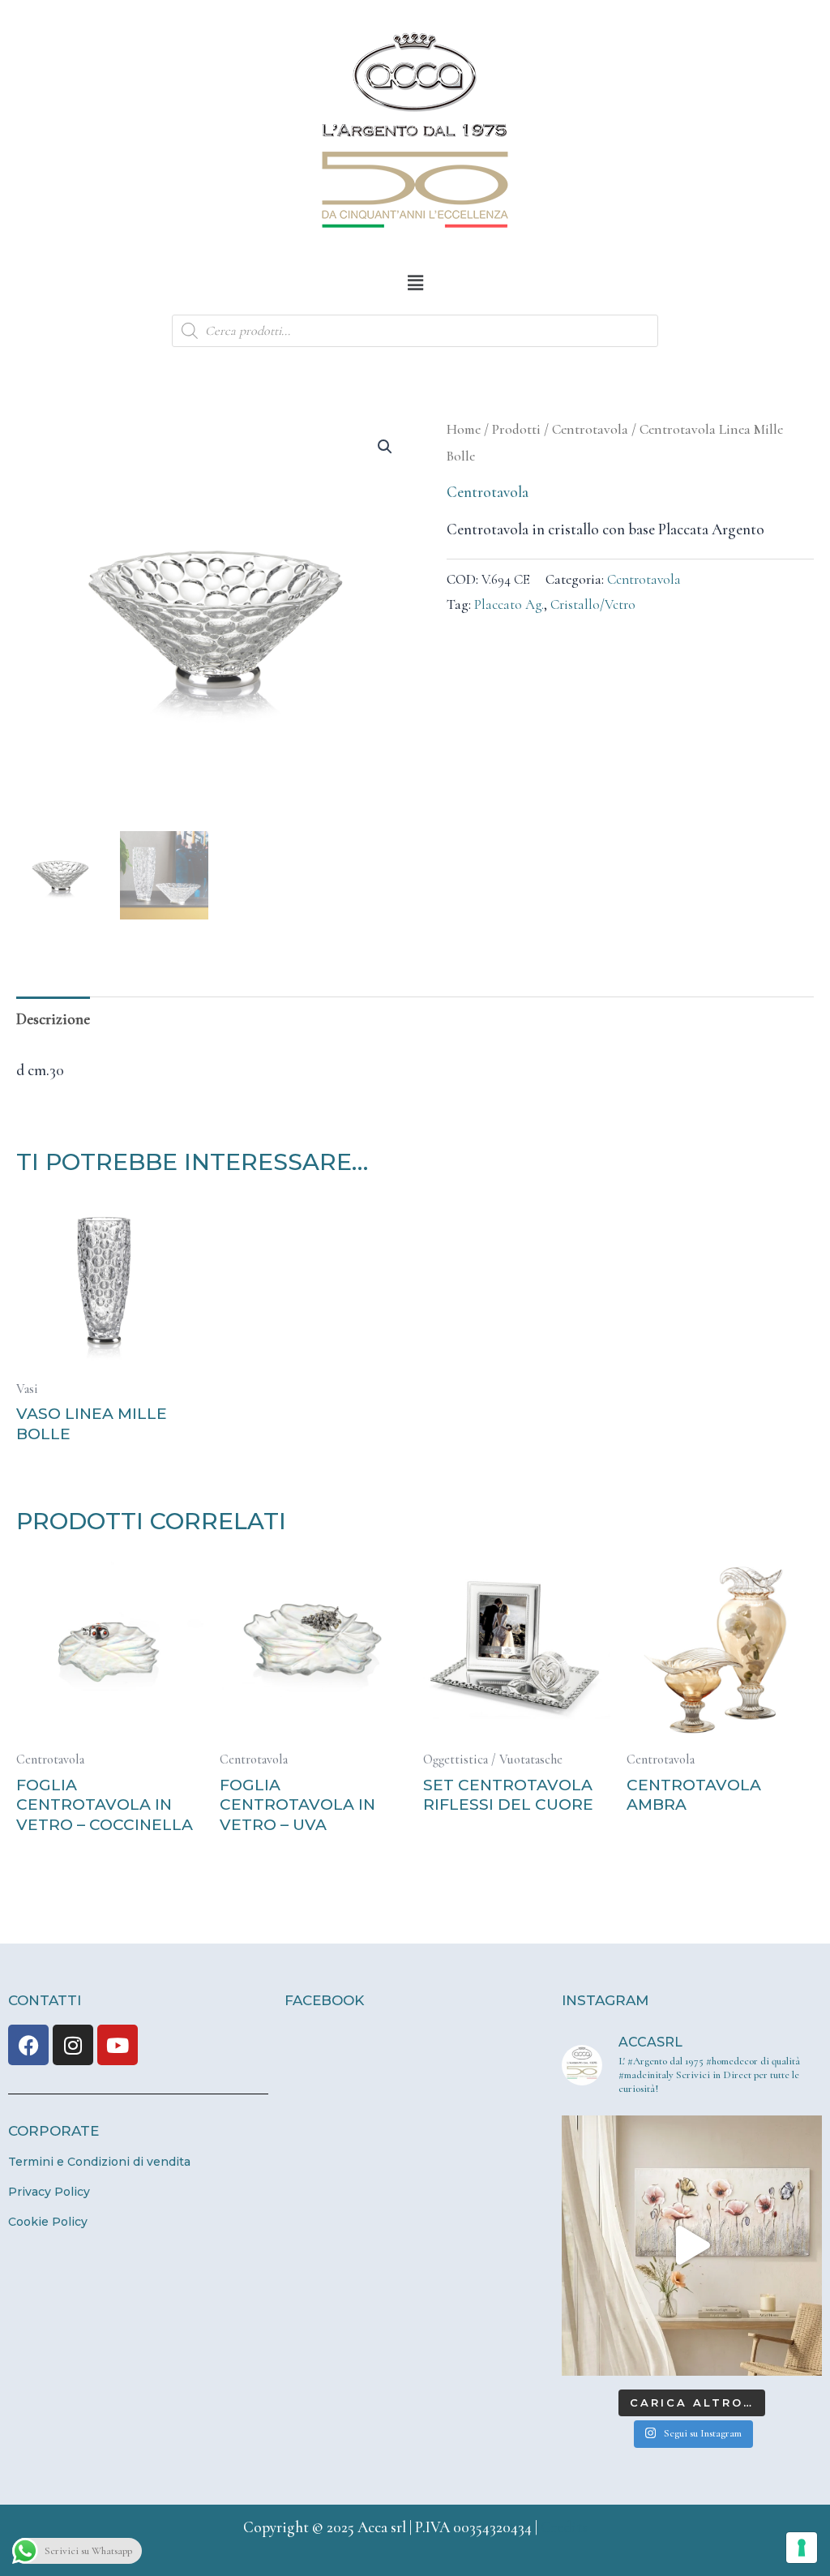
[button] (415, 283)
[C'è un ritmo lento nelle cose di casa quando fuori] (692, 2246)
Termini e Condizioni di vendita (99, 2162)
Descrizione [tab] (53, 1019)
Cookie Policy (48, 2222)
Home (464, 429)
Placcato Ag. (509, 604)
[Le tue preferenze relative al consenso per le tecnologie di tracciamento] (802, 2548)
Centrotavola (590, 429)
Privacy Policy (49, 2192)
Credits (564, 2527)
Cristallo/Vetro (593, 604)
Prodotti (516, 429)
